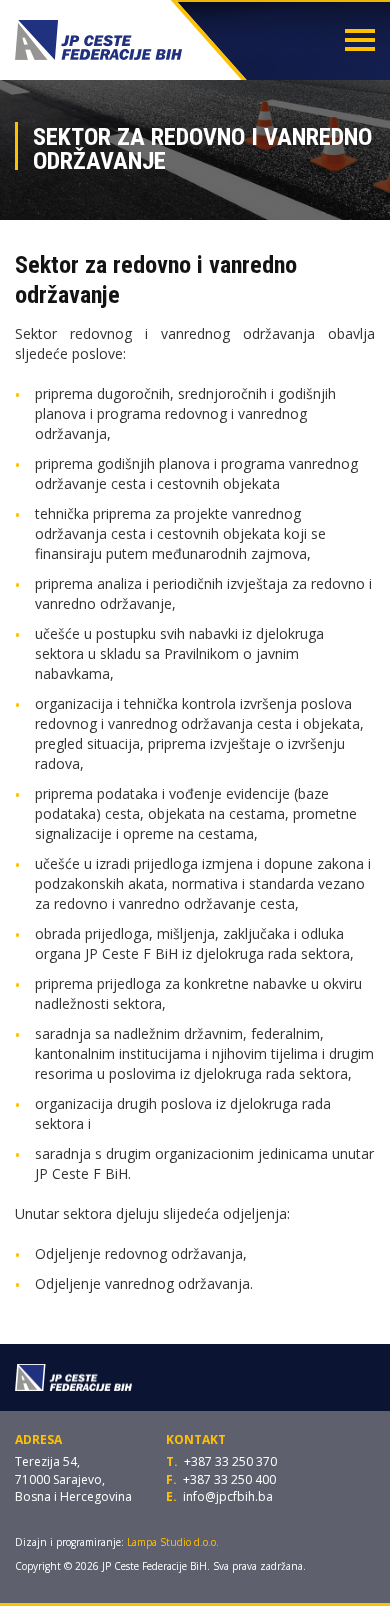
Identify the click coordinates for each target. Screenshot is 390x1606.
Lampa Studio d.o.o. (173, 1542)
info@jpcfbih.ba (228, 1496)
